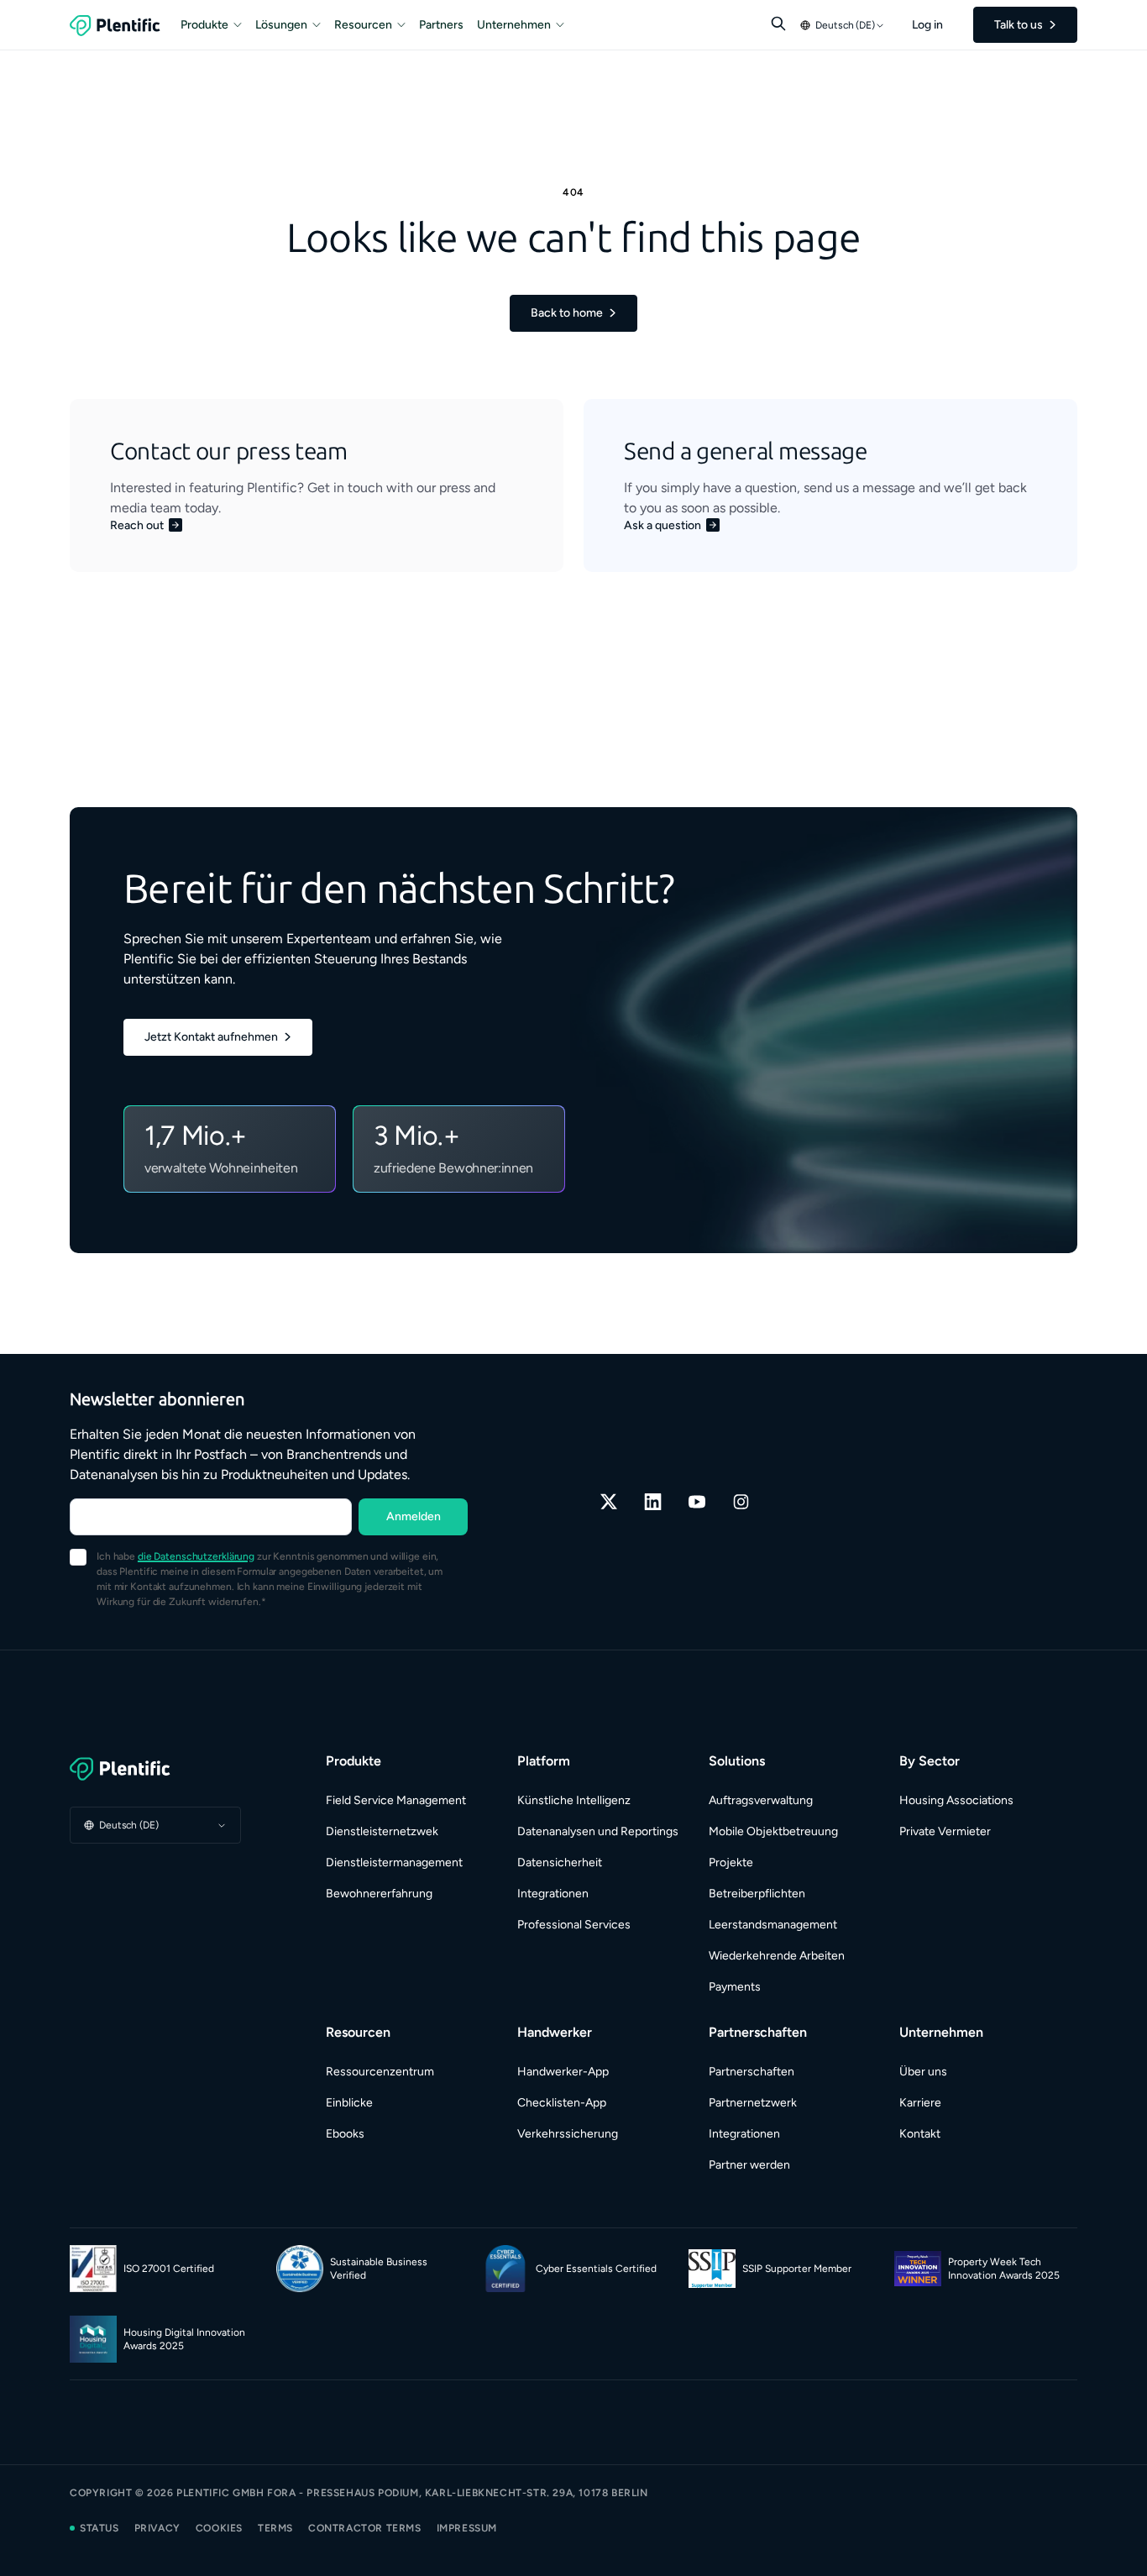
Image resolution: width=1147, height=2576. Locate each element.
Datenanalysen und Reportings (598, 1831)
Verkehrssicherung (568, 2134)
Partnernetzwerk (753, 2103)
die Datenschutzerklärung (196, 1556)
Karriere (920, 2103)
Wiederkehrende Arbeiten (777, 1956)
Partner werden (749, 2165)
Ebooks (345, 2134)
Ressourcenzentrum (380, 2072)
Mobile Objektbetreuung (773, 1831)
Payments (735, 1987)
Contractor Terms (365, 2528)
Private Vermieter (945, 1831)
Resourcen (363, 25)
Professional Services (574, 1925)
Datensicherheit (560, 1862)
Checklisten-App (562, 2103)
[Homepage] (155, 1769)
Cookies (219, 2528)
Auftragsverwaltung (761, 1800)
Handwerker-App (563, 2072)
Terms (275, 2528)
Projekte (731, 1862)
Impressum (467, 2528)
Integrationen (553, 1894)
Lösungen (281, 25)
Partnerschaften (752, 2072)
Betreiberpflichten (757, 1894)
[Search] (778, 24)
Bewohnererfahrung (379, 1894)
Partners (441, 25)
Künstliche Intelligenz (574, 1800)
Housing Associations (956, 1800)
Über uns (923, 2072)
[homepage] (115, 25)
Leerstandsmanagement (773, 1925)
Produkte (204, 25)
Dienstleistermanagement (394, 1862)
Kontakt (920, 2134)
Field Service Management (396, 1800)
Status (100, 2528)
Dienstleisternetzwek (382, 1831)
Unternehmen (514, 25)
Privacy (157, 2528)
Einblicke (349, 2103)
